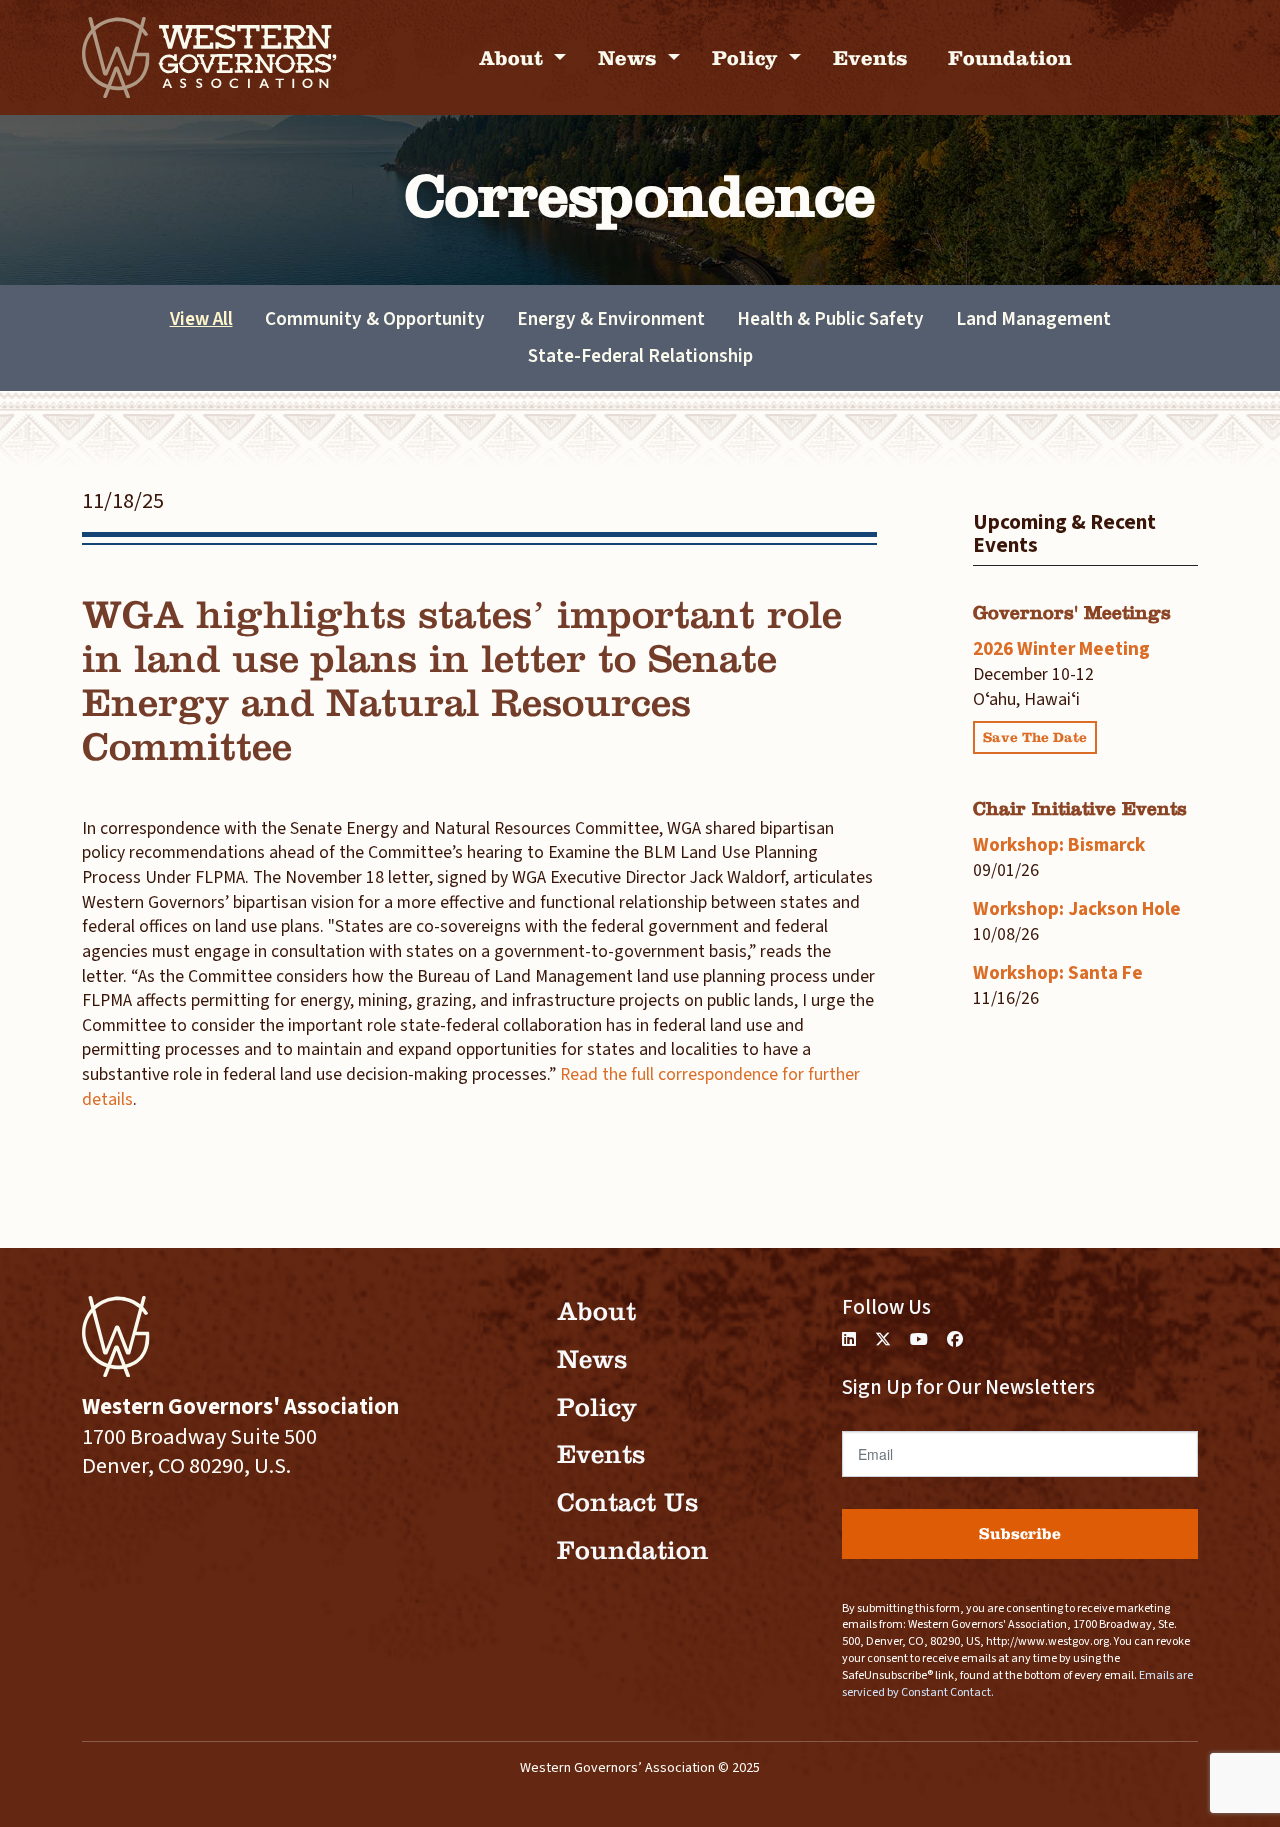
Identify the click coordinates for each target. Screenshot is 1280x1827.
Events (870, 57)
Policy (748, 57)
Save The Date (1035, 737)
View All (201, 319)
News (630, 57)
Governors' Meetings (1072, 612)
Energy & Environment (611, 319)
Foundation (1010, 57)
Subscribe (1020, 1533)
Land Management (1033, 319)
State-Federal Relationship (640, 356)
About (514, 57)
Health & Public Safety (830, 319)
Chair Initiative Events (1080, 808)
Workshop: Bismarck (1059, 845)
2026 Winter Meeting (1061, 649)
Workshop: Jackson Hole (1077, 909)
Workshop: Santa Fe (1058, 973)
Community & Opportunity (375, 319)
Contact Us (627, 1502)
